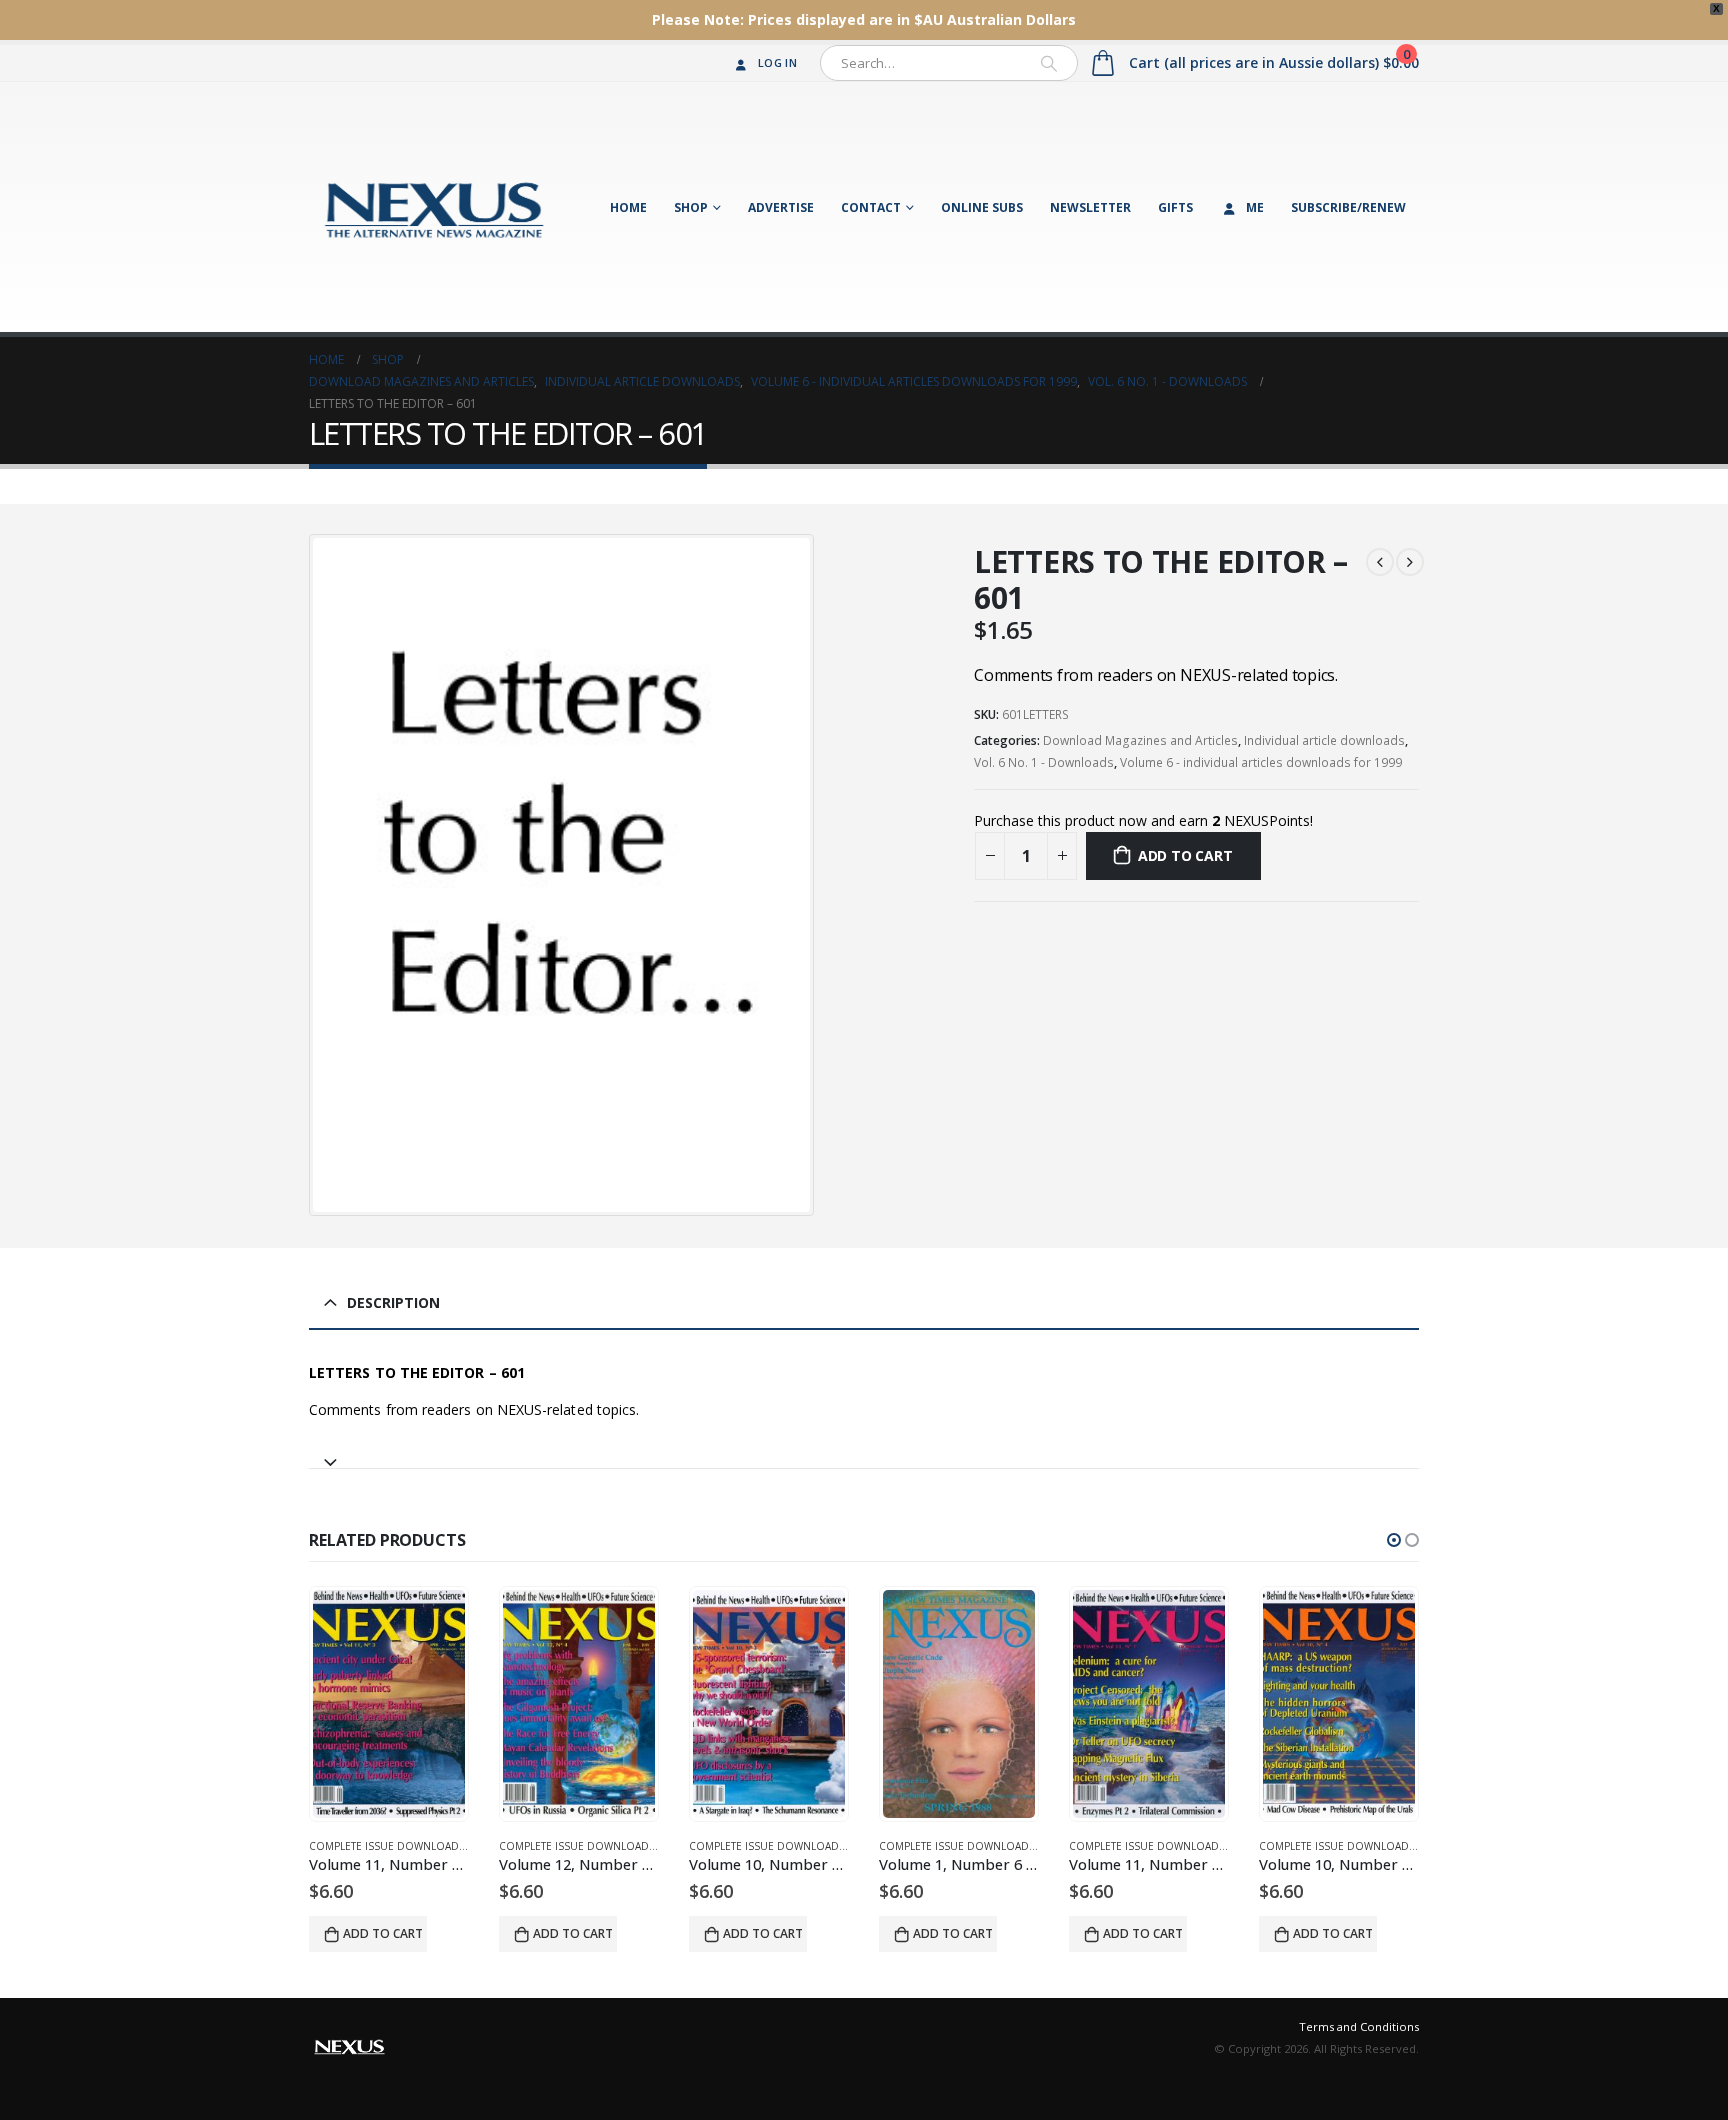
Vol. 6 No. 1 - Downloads (1044, 762)
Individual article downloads (1324, 740)
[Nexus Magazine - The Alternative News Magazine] (434, 207)
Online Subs (982, 207)
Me (1255, 207)
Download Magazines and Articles (1140, 740)
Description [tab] (393, 1302)
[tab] (864, 1453)
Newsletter (1090, 207)
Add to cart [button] (383, 1933)
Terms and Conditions (1359, 2026)
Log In (777, 62)
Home (628, 207)
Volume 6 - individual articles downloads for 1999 (1261, 762)
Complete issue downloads (387, 1846)
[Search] (1049, 63)
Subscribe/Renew (1348, 207)
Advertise (781, 207)
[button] (1394, 1540)
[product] (389, 1704)
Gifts (1175, 207)
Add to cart (1185, 855)
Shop (691, 207)
